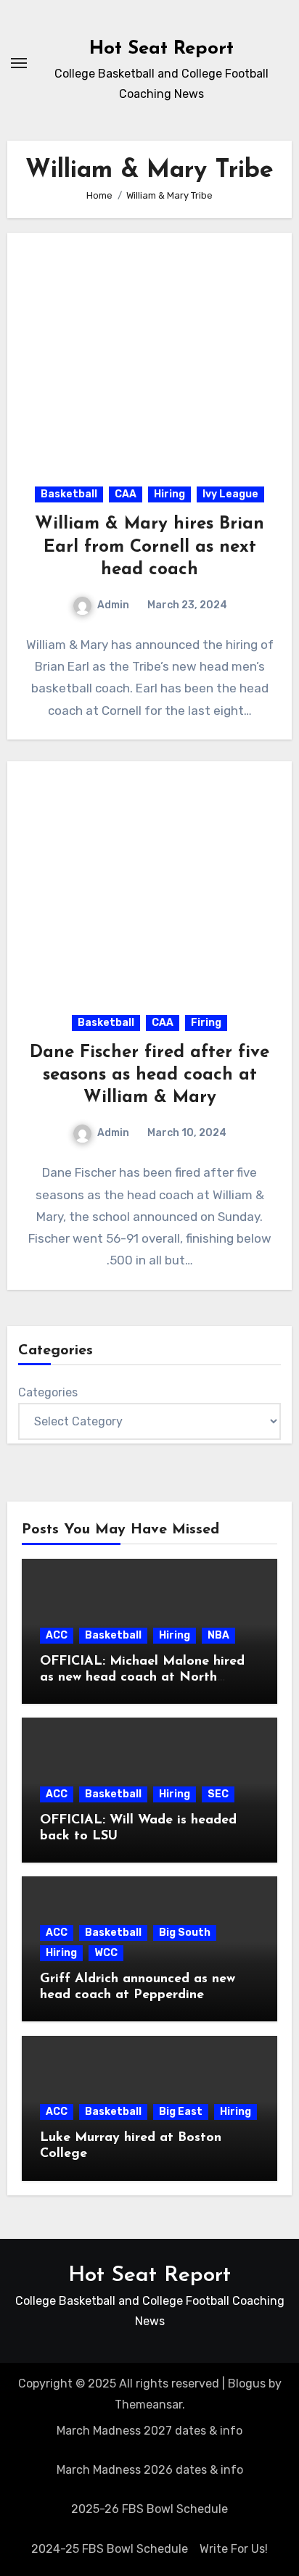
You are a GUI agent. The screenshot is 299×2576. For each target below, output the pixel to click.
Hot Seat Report (161, 49)
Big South (185, 1933)
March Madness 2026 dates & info (150, 2470)
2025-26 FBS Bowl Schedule (149, 2509)
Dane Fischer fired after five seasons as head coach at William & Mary (149, 1075)
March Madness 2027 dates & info (149, 2431)
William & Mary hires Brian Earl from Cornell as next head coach (149, 547)
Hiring (169, 494)
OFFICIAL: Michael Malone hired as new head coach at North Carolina (142, 1677)
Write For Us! (234, 2549)
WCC (106, 1953)
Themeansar (148, 2405)
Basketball (69, 494)
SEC (218, 1794)
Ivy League (230, 494)
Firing (206, 1023)
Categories (48, 1392)
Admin (113, 605)
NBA (218, 1635)
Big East (181, 2112)
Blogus (247, 2384)
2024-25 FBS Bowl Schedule (110, 2549)
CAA (126, 494)
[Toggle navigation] (19, 63)
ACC (57, 1635)
